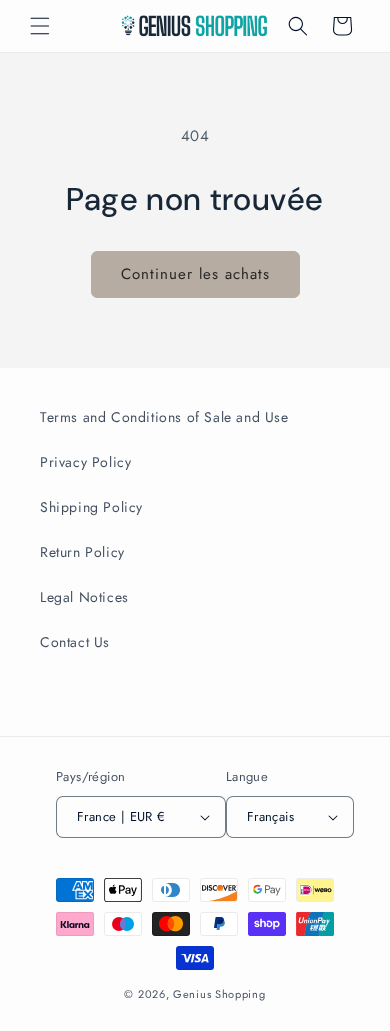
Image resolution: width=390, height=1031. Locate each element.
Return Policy (82, 552)
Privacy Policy (85, 462)
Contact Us (75, 642)
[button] (40, 26)
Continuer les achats (195, 274)
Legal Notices (84, 597)
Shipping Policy (91, 507)
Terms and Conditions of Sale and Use (164, 417)
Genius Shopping (219, 994)
